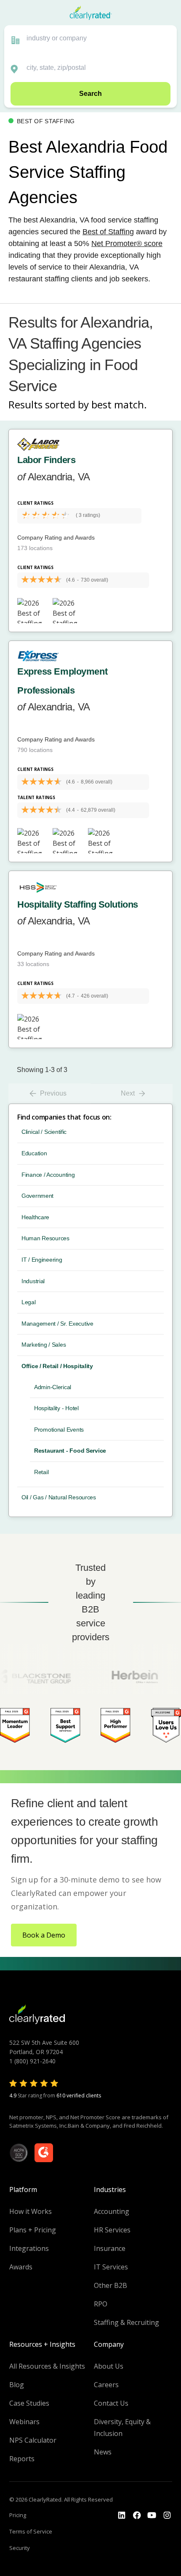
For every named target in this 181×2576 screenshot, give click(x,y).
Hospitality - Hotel (56, 1408)
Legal (29, 1302)
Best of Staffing (108, 232)
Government (37, 1196)
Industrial (33, 1281)
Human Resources (45, 1238)
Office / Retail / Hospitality (57, 1366)
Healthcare (35, 1217)
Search (90, 94)
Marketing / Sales (44, 1345)
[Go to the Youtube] (137, 2515)
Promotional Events (59, 1430)
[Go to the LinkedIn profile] (122, 2515)
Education (34, 1153)
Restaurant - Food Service (70, 1451)
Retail (41, 1472)
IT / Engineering (42, 1260)
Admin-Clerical (53, 1387)
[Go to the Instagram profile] (167, 2515)
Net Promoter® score (127, 244)
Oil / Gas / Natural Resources (59, 1497)
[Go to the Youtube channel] (152, 2515)
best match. (119, 404)
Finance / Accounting (48, 1175)
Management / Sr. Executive (57, 1324)
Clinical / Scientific (44, 1132)
